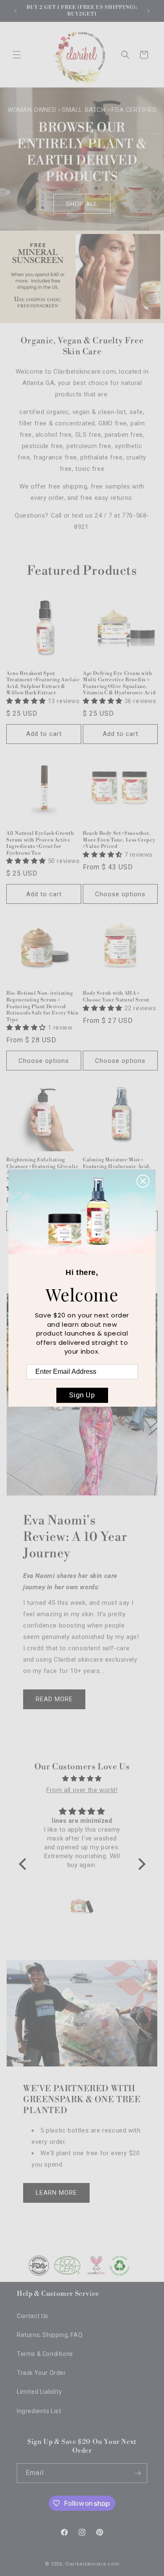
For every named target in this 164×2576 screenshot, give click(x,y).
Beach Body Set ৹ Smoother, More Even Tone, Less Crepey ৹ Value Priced (119, 840)
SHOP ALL (82, 204)
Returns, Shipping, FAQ (50, 2335)
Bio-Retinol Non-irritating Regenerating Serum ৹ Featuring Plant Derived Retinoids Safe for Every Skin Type (42, 1006)
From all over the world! (82, 1790)
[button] (17, 55)
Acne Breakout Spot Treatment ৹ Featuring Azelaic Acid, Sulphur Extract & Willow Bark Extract (43, 683)
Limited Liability (39, 2392)
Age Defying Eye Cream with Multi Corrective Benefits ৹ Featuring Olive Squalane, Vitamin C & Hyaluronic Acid (119, 683)
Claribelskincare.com (92, 2564)
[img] (82, 1779)
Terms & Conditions (45, 2354)
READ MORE (54, 1699)
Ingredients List (39, 2411)
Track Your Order (41, 2373)
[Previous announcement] (16, 11)
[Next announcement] (148, 11)
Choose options (120, 894)
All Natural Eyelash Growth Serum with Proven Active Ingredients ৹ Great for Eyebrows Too (40, 843)
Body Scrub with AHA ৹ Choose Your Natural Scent (116, 997)
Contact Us (33, 2316)
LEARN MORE (56, 2193)
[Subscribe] (138, 2473)
